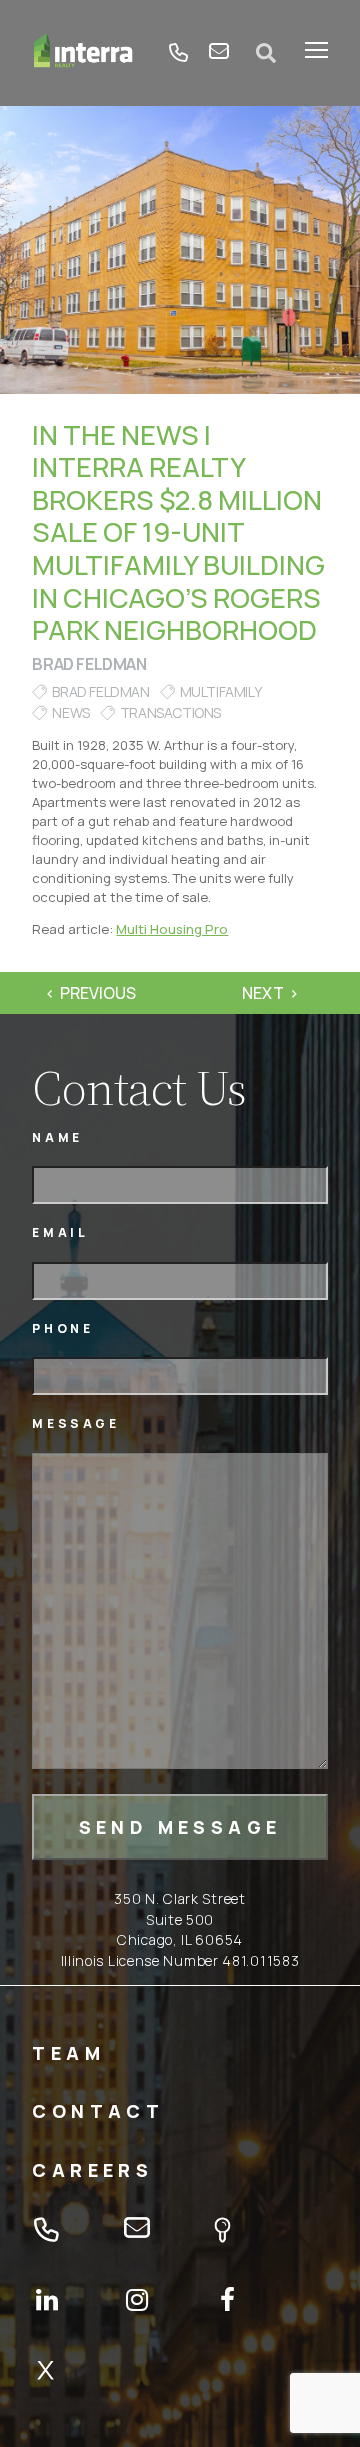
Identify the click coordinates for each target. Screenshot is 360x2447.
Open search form (267, 53)
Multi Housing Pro (172, 929)
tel (179, 53)
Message (75, 1423)
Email (60, 1232)
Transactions (170, 712)
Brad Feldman (89, 664)
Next (263, 993)
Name (57, 1137)
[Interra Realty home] (83, 53)
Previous (98, 993)
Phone (62, 1328)
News (70, 712)
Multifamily (221, 691)
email (219, 53)
